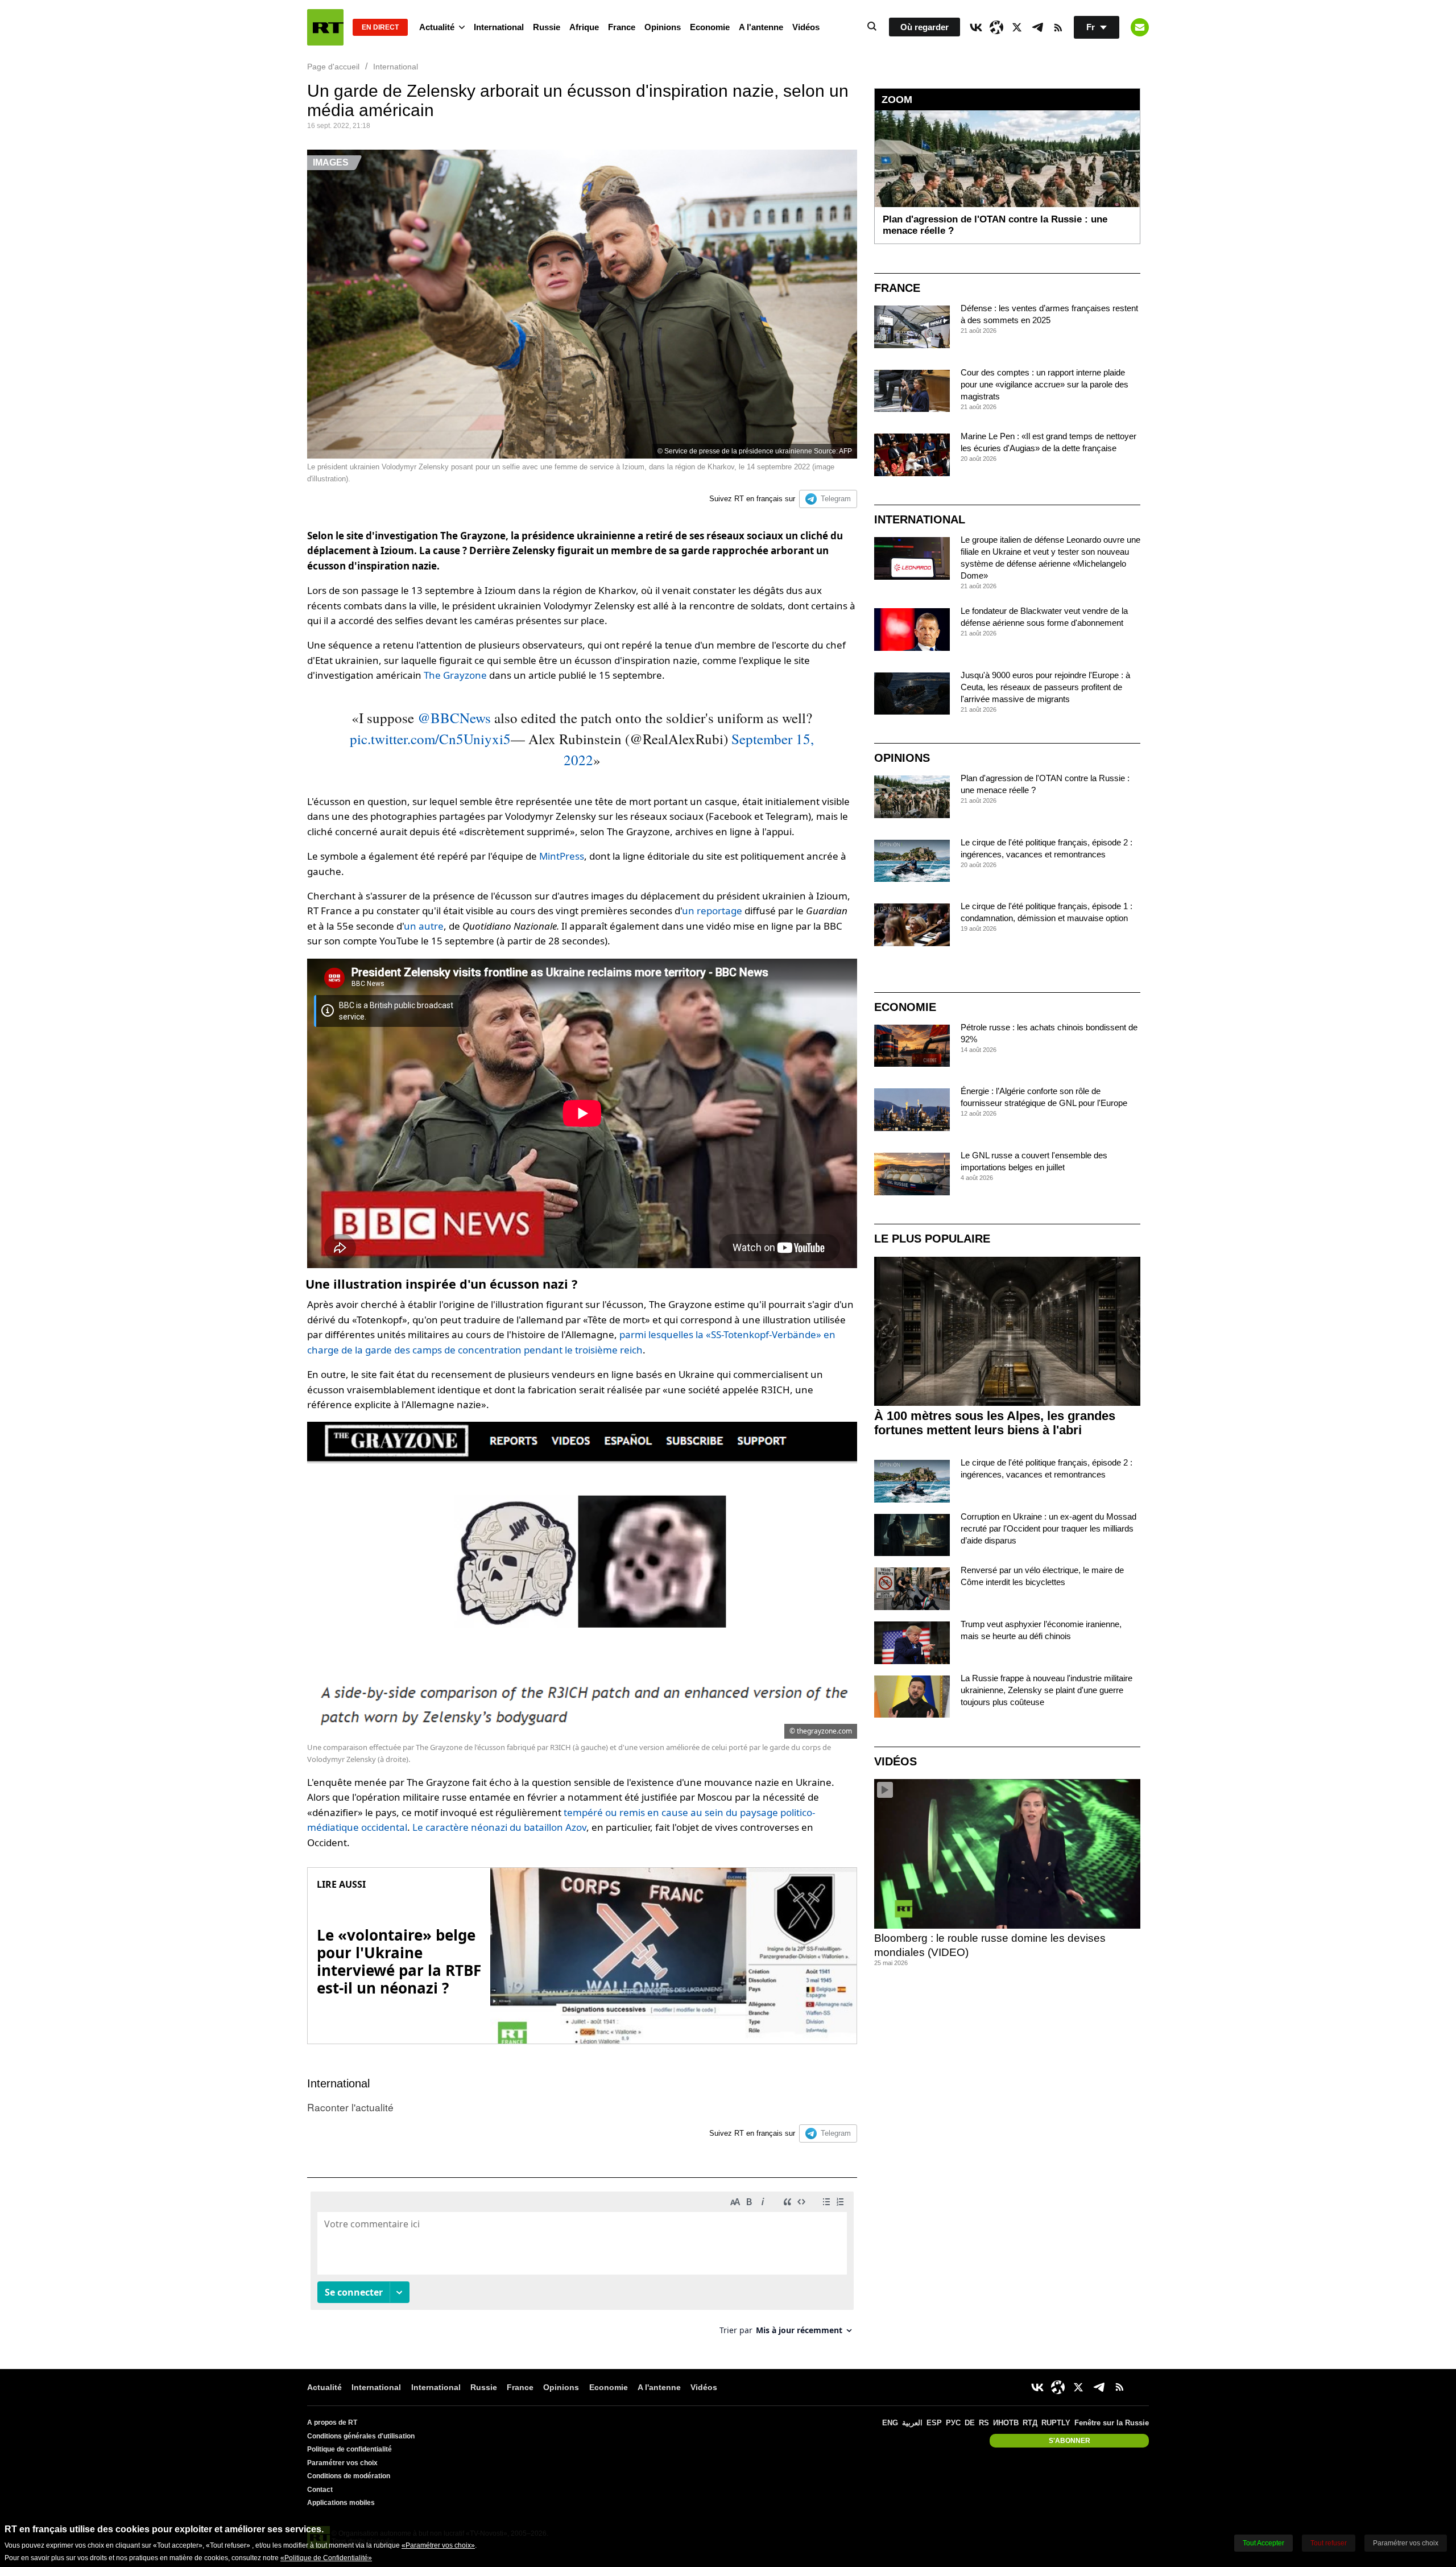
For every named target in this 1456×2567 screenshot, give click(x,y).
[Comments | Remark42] (582, 2267)
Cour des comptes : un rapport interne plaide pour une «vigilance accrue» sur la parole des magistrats (1045, 384)
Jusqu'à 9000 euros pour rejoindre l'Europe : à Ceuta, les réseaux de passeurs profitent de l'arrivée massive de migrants (1045, 687)
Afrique (584, 27)
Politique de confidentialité (349, 2449)
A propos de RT (332, 2422)
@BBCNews (454, 718)
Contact (320, 2490)
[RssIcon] (1058, 27)
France (622, 27)
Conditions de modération (349, 2476)
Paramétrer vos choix (342, 2463)
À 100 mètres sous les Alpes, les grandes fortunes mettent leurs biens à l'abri (995, 1423)
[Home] (325, 27)
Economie (710, 27)
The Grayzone (455, 675)
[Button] (1140, 27)
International (499, 27)
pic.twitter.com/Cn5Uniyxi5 (430, 739)
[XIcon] (1017, 27)
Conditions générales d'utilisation (361, 2436)
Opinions (663, 27)
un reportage (712, 911)
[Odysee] (996, 27)
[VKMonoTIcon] (976, 27)
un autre (424, 926)
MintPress (562, 856)
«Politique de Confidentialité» (326, 2558)
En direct (380, 27)
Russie (547, 27)
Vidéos (806, 27)
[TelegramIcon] (1037, 27)
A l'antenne (761, 27)
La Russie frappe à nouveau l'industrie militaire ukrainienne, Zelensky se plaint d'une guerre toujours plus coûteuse (1046, 1690)
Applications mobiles (341, 2503)
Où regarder (925, 27)
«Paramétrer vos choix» (438, 2545)
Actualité (437, 27)
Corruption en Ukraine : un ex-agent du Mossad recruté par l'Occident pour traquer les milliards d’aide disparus (1048, 1528)
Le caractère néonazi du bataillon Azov (499, 1827)
